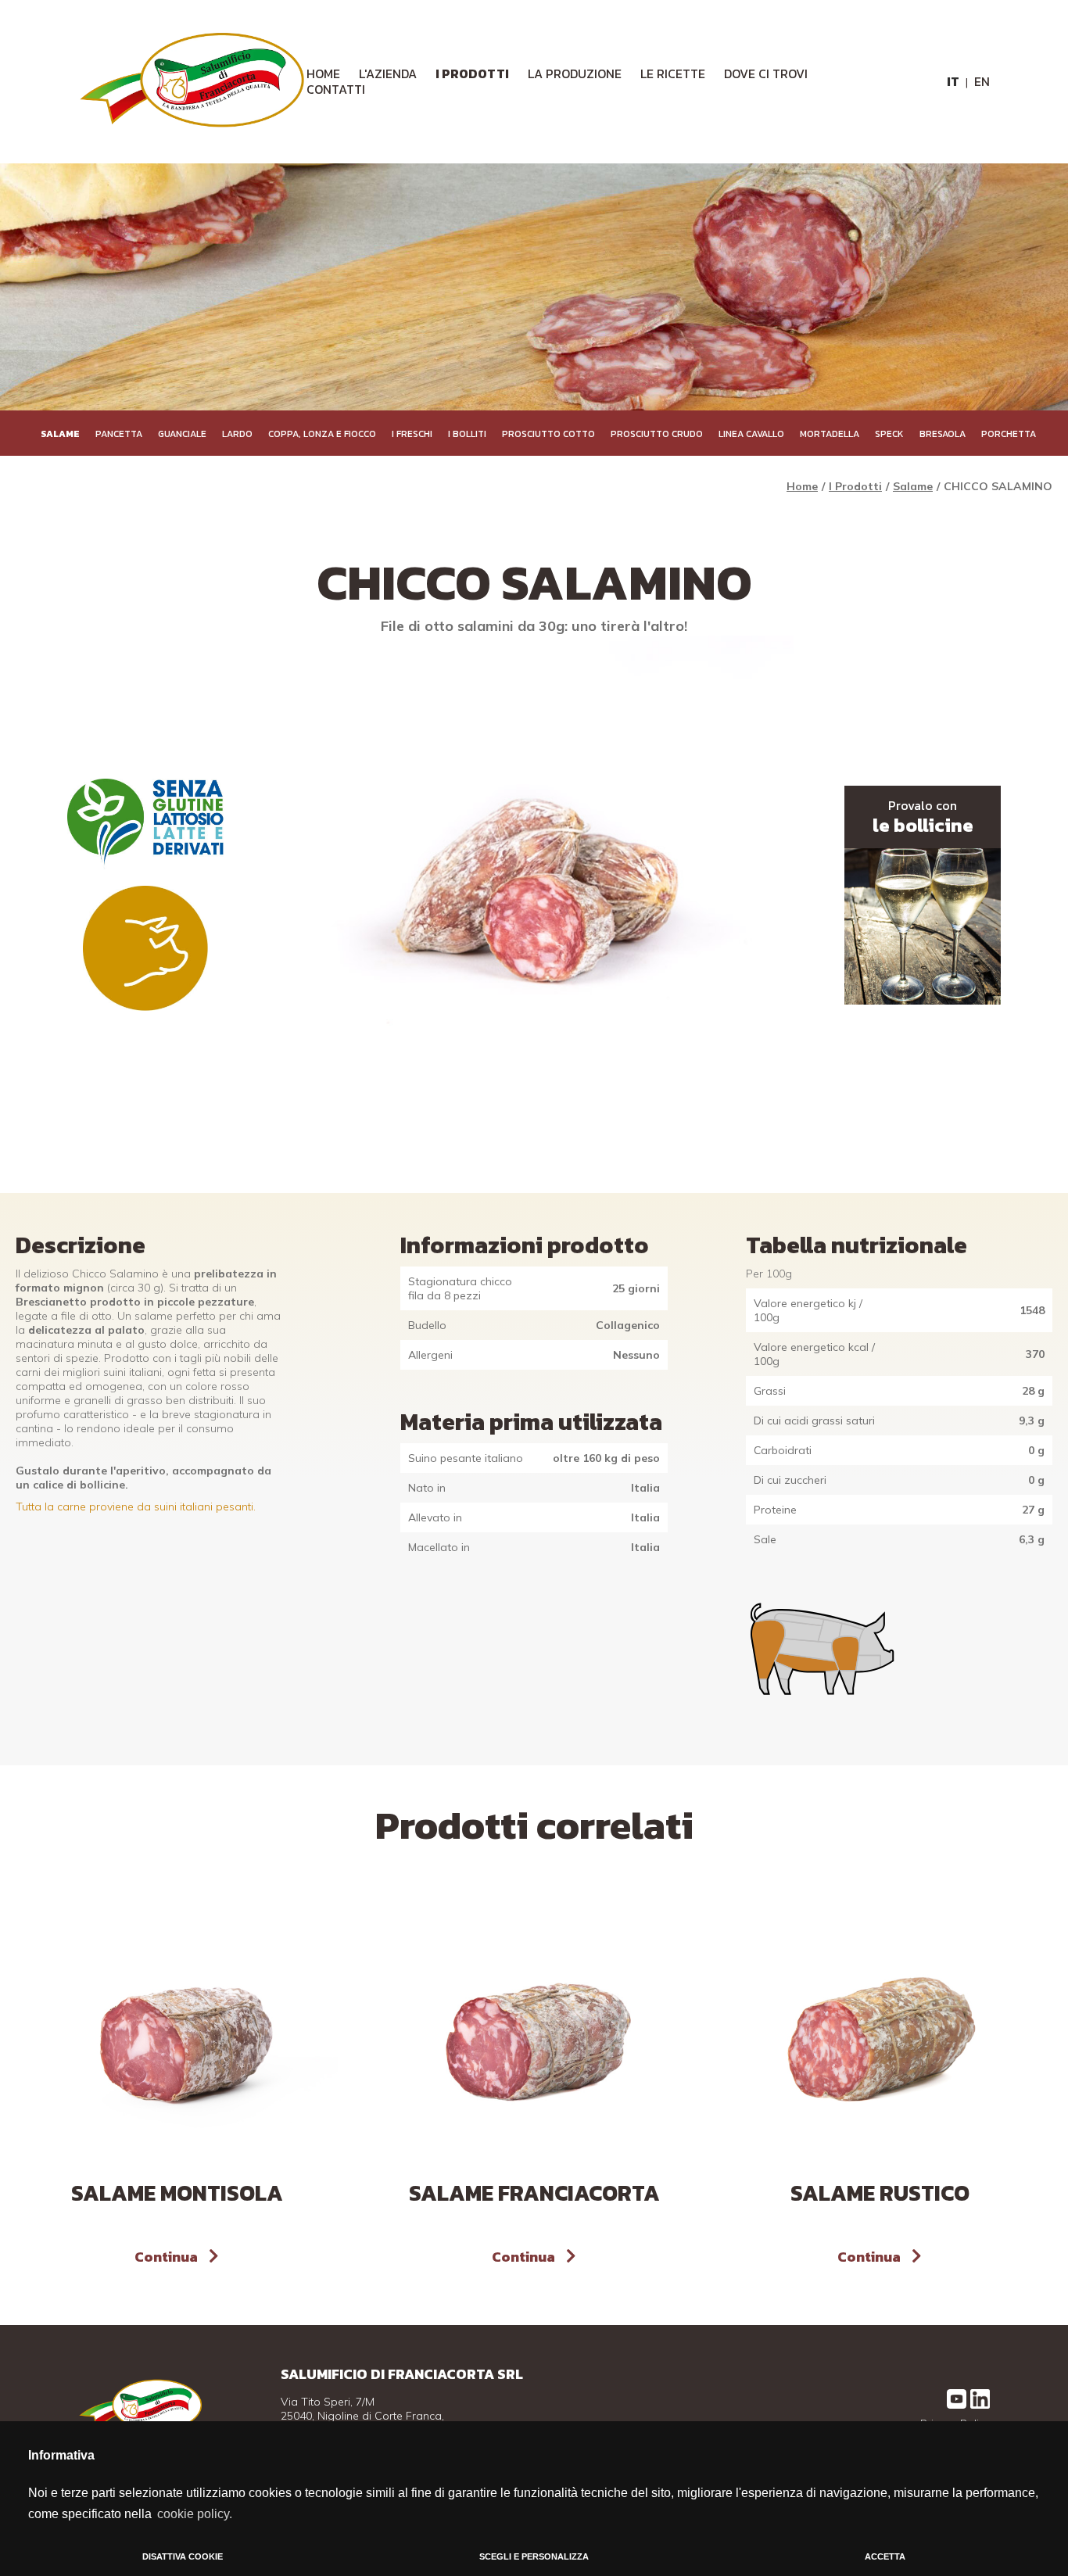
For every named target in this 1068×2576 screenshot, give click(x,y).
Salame (913, 486)
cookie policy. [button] (195, 2514)
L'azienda (388, 73)
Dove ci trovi (766, 73)
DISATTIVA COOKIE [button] (183, 2556)
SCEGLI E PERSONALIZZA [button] (534, 2556)
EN (982, 81)
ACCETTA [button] (885, 2556)
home (323, 73)
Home (802, 486)
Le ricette (673, 73)
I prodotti (472, 73)
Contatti (336, 89)
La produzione (575, 73)
